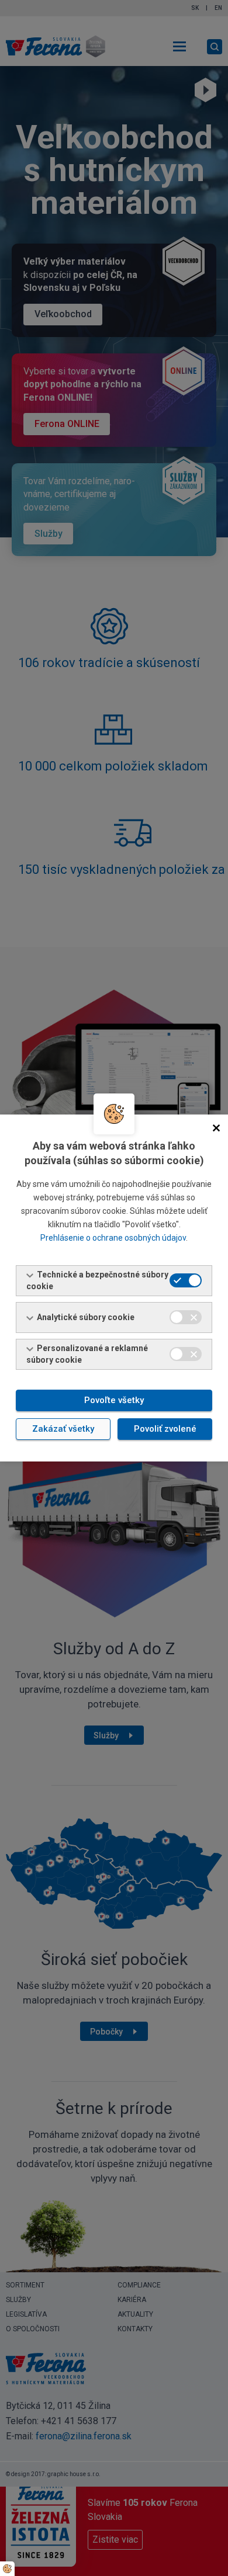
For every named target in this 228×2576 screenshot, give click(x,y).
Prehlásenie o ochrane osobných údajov (113, 1238)
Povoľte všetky (114, 1400)
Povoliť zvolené (165, 1429)
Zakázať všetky (63, 1429)
